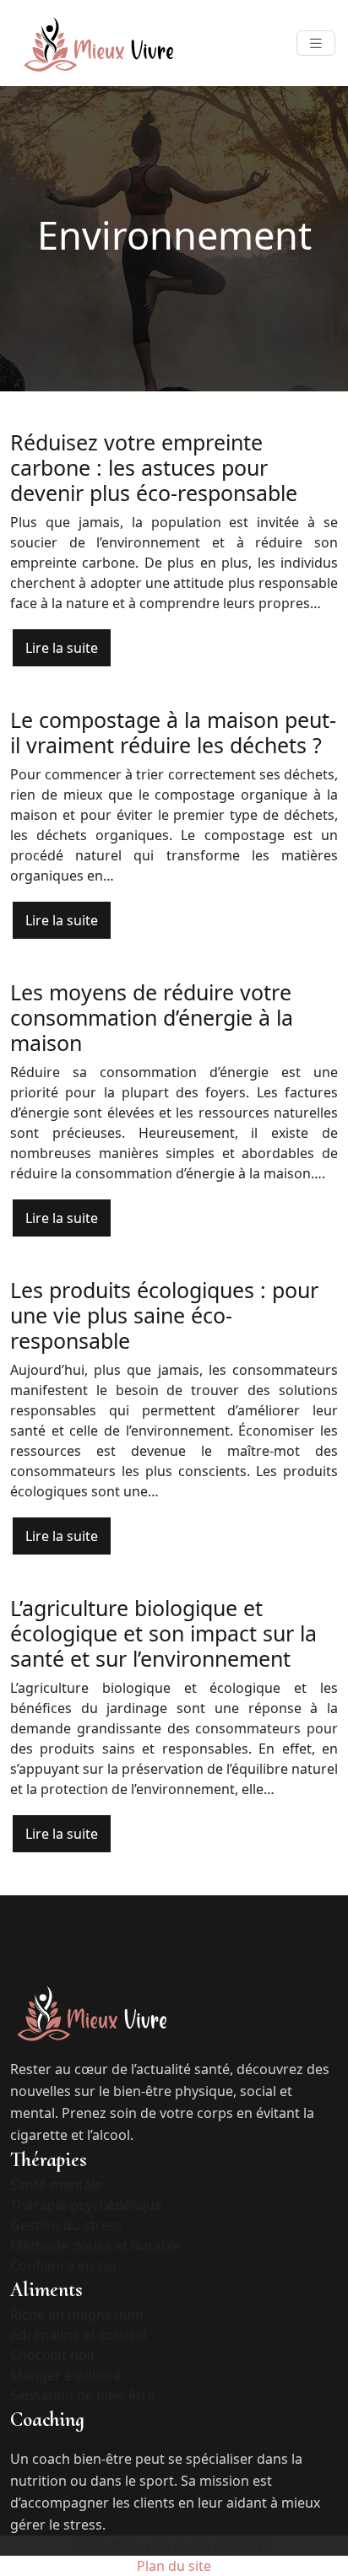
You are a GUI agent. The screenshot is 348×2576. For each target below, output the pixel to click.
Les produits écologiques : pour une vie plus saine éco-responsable (164, 1315)
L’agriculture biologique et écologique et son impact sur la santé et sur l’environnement (163, 1633)
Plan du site (174, 2566)
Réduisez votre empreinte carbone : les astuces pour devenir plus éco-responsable (154, 467)
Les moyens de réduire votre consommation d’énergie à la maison (152, 1017)
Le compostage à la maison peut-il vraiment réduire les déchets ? (173, 732)
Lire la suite (62, 648)
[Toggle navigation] (316, 43)
